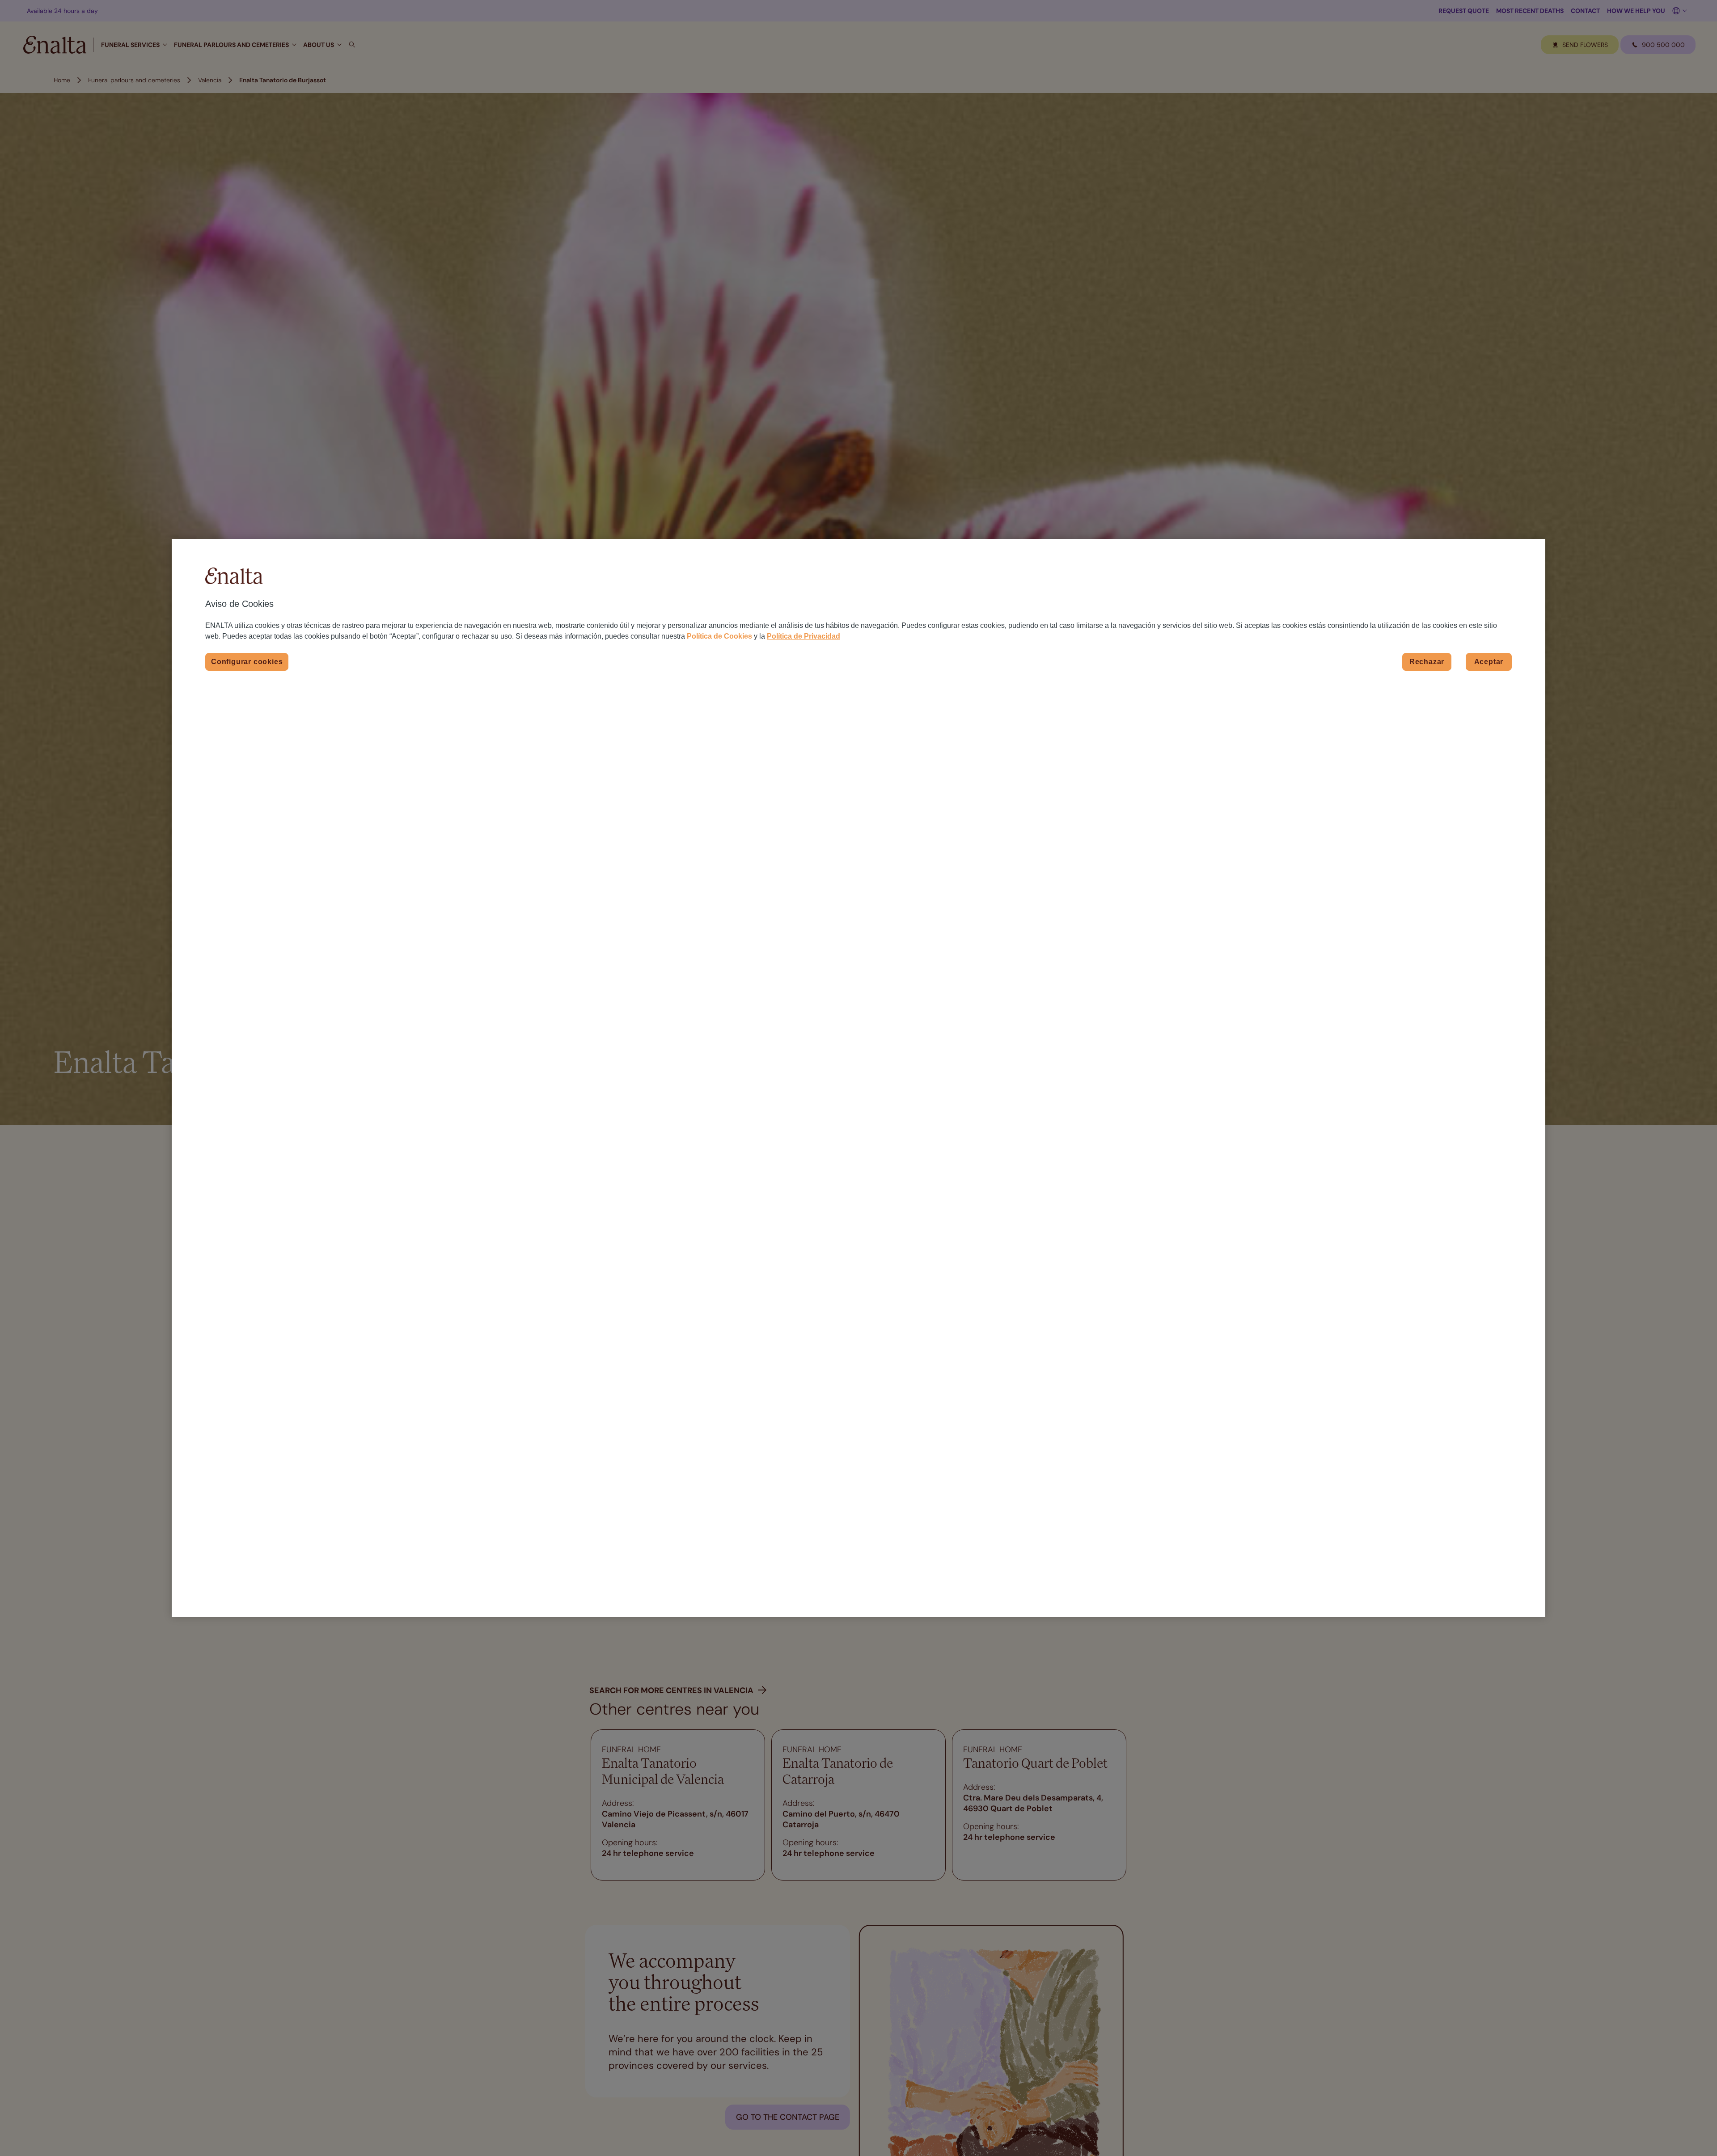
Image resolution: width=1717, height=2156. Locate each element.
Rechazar (1427, 662)
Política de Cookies (719, 636)
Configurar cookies (247, 662)
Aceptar (1489, 662)
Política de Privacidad (804, 636)
